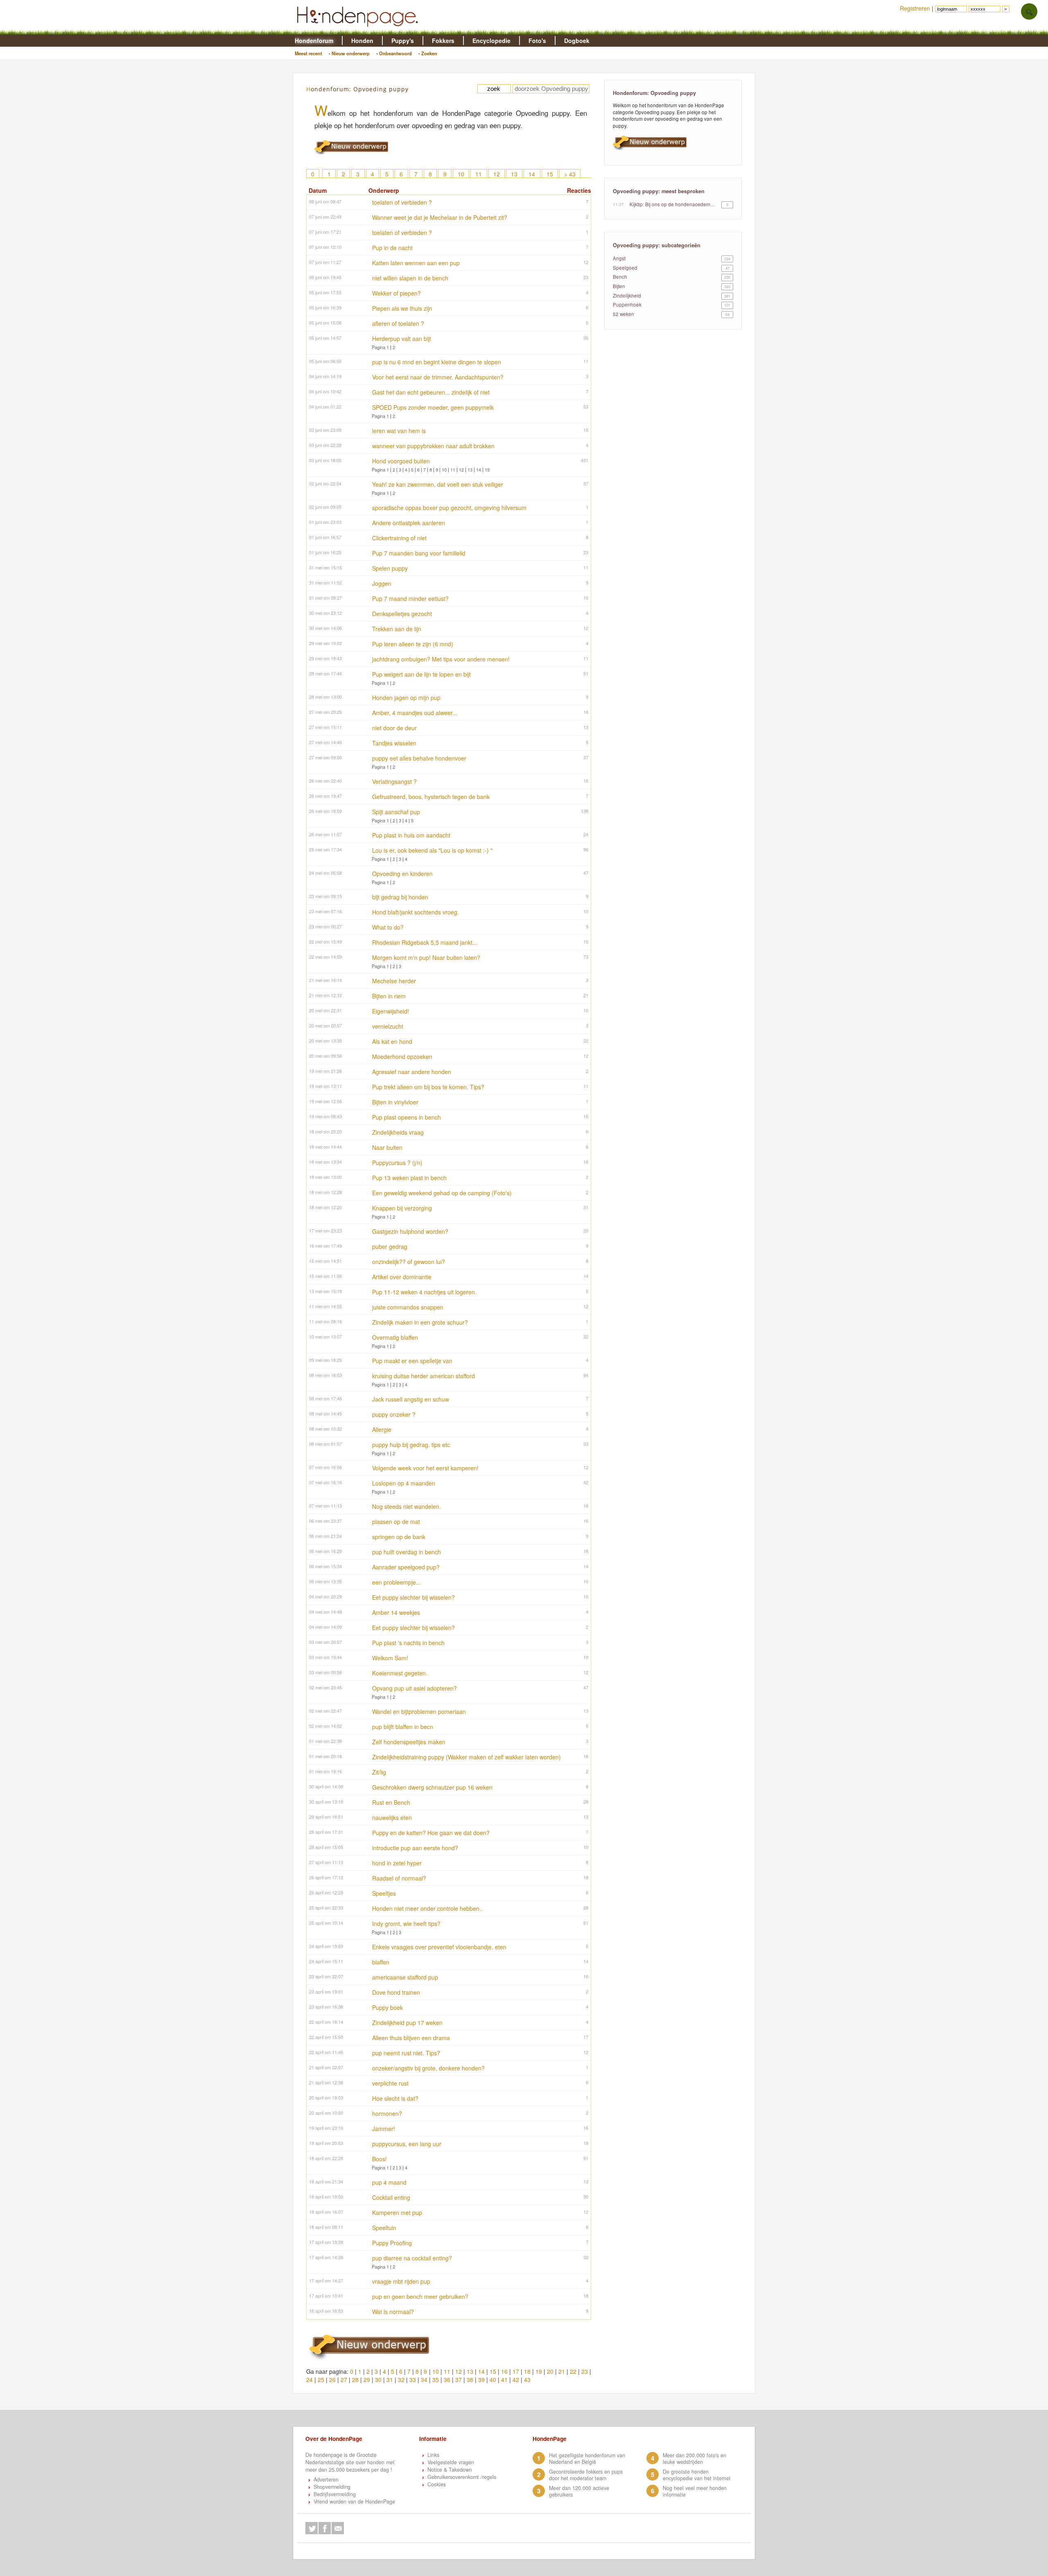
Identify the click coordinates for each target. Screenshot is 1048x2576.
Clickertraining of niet (399, 538)
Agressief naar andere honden (412, 1072)
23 (585, 2371)
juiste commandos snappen (408, 1307)
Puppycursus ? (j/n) (397, 1163)
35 (436, 2380)
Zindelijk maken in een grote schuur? (420, 1322)
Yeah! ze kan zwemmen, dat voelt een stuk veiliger (438, 484)
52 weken (623, 314)
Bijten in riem (389, 996)
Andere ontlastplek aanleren (409, 523)
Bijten (619, 286)
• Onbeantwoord (394, 53)
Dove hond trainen (396, 1992)
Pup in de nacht (392, 248)
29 (367, 2380)
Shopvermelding (332, 2487)
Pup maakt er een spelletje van (412, 1361)
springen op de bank (399, 1537)
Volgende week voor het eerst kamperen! (425, 1468)
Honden (362, 41)
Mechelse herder (394, 981)
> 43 (570, 174)
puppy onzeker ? (394, 1414)
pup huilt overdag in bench (407, 1552)
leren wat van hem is (399, 431)
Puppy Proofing (392, 2243)
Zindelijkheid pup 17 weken (407, 2023)
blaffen (381, 1962)
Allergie (382, 1429)
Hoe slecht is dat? (395, 2098)
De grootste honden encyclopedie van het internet (697, 2475)
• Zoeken (428, 53)
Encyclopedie (491, 41)
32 (401, 2380)
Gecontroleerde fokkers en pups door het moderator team (586, 2475)
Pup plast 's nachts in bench (408, 1643)
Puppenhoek (627, 305)
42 (516, 2380)
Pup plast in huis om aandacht (411, 835)
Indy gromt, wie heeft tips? (406, 1924)
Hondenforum (314, 41)
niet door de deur (394, 728)
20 (550, 2371)
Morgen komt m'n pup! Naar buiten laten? (426, 957)
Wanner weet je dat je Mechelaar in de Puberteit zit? (440, 217)
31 (390, 2380)
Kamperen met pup (397, 2213)
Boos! (379, 2159)
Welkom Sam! (390, 1658)
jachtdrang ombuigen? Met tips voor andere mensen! (441, 659)
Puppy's (403, 41)
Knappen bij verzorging (402, 1208)
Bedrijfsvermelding (335, 2494)
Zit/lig (379, 1772)
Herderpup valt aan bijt (402, 339)
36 (447, 2380)
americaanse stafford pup (405, 1977)
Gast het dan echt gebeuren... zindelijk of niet (431, 392)
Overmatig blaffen (395, 1337)
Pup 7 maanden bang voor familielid (419, 553)
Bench (620, 277)
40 (493, 2380)
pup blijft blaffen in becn (403, 1727)
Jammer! (384, 2129)
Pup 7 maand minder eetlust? (410, 598)
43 (527, 2380)
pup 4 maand (389, 2182)
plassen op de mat (396, 1522)
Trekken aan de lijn (397, 629)
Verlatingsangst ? (394, 781)
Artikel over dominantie (402, 1277)
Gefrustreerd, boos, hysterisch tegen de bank (431, 797)
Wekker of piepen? (396, 293)
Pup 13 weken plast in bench (409, 1178)
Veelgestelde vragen (451, 2462)
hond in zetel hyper (397, 1863)
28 (355, 2380)
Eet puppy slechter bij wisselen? (413, 1597)
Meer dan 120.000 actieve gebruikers (579, 2491)
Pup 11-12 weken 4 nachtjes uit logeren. (424, 1292)
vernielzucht (388, 1026)
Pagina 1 (380, 347)
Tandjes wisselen (394, 743)
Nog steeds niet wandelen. (407, 1506)
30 (378, 2380)
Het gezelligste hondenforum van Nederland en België (587, 2459)
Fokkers (443, 41)
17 (516, 2371)
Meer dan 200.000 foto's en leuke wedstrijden (695, 2459)
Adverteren (326, 2479)
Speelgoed (625, 268)
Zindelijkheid (627, 296)
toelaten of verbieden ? (402, 202)
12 (497, 174)
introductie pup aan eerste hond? (415, 1848)
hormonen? (387, 2113)
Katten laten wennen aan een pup (416, 263)
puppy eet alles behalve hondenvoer (419, 758)
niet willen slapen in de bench (410, 278)
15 (550, 174)
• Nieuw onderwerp (349, 53)
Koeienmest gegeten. (400, 1673)
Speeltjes (384, 1893)
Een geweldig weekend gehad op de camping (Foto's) (442, 1193)
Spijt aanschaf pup (396, 812)
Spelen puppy (390, 568)
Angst (619, 258)
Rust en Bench (391, 1802)
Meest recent (308, 53)
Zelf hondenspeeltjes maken (409, 1742)
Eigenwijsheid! (391, 1011)
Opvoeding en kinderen (402, 874)
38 (470, 2380)
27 (344, 2380)
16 (504, 2371)
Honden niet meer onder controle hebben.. (427, 1908)
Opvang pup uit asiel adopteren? (414, 1688)
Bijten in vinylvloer (395, 1102)
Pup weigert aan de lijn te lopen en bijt (421, 674)
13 (514, 174)
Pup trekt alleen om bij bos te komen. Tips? (428, 1087)
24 (309, 2380)
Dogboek (577, 41)
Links (433, 2455)
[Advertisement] (673, 438)
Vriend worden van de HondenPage (354, 2501)
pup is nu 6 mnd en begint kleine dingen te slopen (437, 362)
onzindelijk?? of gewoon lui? (409, 1262)
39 (481, 2380)
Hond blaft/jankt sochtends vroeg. (416, 912)
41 (504, 2380)
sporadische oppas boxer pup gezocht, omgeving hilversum (449, 508)
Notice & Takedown (450, 2470)
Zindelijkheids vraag (398, 1132)
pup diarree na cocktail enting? (412, 2258)
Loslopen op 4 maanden (404, 1483)
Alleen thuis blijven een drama (411, 2038)
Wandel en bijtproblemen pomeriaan (419, 1711)
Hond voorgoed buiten (401, 461)
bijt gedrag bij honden (400, 897)
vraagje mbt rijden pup (401, 2281)
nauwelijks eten (392, 1817)
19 (539, 2371)
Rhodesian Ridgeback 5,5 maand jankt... (425, 942)
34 (424, 2380)
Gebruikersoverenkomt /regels (462, 2477)
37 (458, 2380)
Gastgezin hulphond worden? (410, 1231)
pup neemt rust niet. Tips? (406, 2053)
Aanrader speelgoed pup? (406, 1567)
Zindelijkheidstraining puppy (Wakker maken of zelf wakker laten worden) (466, 1757)
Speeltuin (384, 2228)
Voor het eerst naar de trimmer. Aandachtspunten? (438, 377)
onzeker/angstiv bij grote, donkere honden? (428, 2068)
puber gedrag (390, 1246)
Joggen (382, 583)
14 (532, 174)
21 (562, 2371)
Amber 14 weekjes (396, 1612)
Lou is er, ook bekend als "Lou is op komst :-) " (432, 850)
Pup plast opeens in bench (407, 1117)
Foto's (537, 41)
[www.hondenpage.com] (359, 30)
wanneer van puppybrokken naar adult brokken (433, 446)
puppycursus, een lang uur (407, 2144)
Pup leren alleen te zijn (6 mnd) (413, 644)
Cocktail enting (391, 2197)
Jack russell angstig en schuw (411, 1399)
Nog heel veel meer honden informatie (695, 2491)
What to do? (388, 927)
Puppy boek (387, 2007)
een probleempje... (396, 1582)
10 (461, 174)
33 (413, 2380)
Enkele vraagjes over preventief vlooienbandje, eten (439, 1947)
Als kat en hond (392, 1041)
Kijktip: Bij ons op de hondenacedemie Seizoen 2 (673, 204)
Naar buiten (387, 1147)
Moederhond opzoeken (402, 1057)
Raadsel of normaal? (399, 1878)
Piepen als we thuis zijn (402, 308)
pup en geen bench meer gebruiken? (420, 2296)
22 (573, 2371)
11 (479, 174)
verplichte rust (390, 2083)
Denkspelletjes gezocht (402, 614)
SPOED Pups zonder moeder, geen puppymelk (433, 407)
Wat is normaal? (393, 2312)
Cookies (437, 2484)
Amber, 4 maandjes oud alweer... (415, 713)
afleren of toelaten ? (398, 323)
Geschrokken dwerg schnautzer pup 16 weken (432, 1787)
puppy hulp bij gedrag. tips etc (411, 1445)
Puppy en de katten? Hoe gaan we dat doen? (431, 1833)
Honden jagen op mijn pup (406, 698)
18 (527, 2371)
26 (332, 2380)
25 (321, 2380)
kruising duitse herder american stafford (423, 1376)
